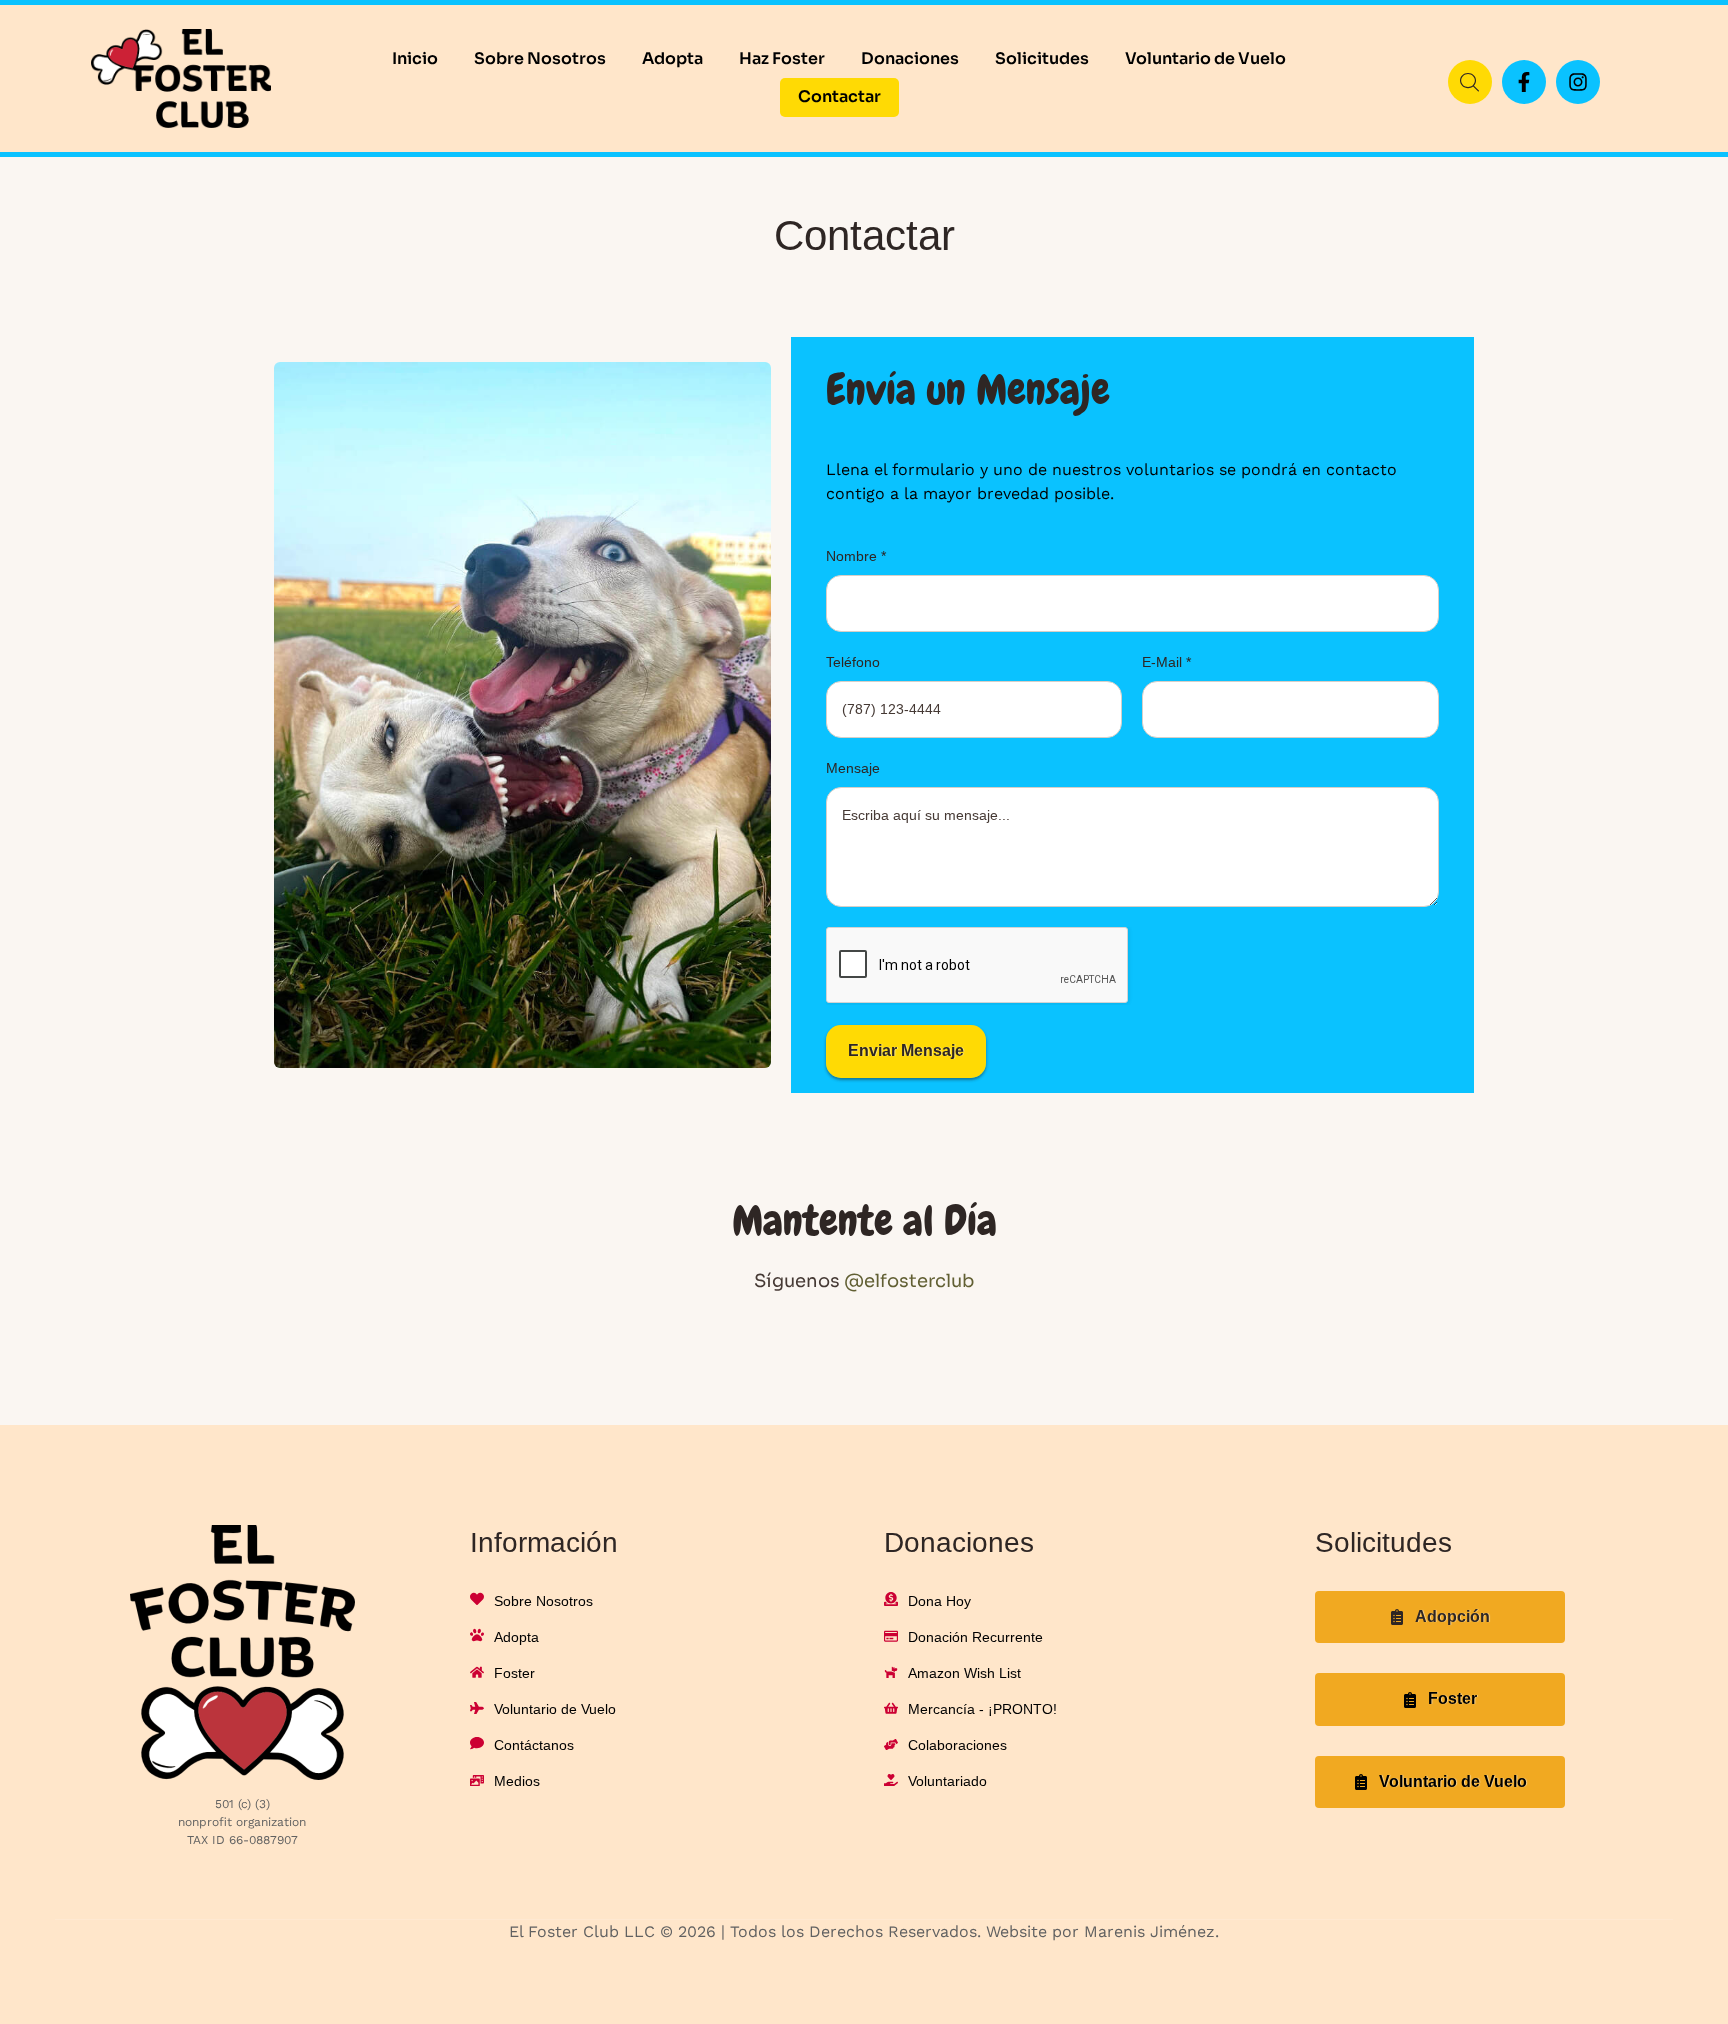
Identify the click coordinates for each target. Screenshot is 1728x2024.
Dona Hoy (939, 1601)
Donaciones (910, 58)
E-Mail (1166, 662)
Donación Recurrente (975, 1637)
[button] (1440, 1617)
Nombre (856, 556)
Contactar (839, 96)
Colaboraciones (957, 1745)
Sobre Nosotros (540, 58)
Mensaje (853, 768)
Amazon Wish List (964, 1673)
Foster (514, 1673)
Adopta (672, 58)
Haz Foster (782, 58)
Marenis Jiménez (1149, 1931)
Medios (517, 1781)
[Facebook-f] (1524, 82)
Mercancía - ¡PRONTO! (982, 1709)
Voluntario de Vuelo (1205, 58)
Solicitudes (1042, 58)
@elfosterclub (909, 1281)
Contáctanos (534, 1745)
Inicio (415, 58)
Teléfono (853, 662)
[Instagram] (1578, 82)
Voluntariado (947, 1781)
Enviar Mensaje (906, 1050)
